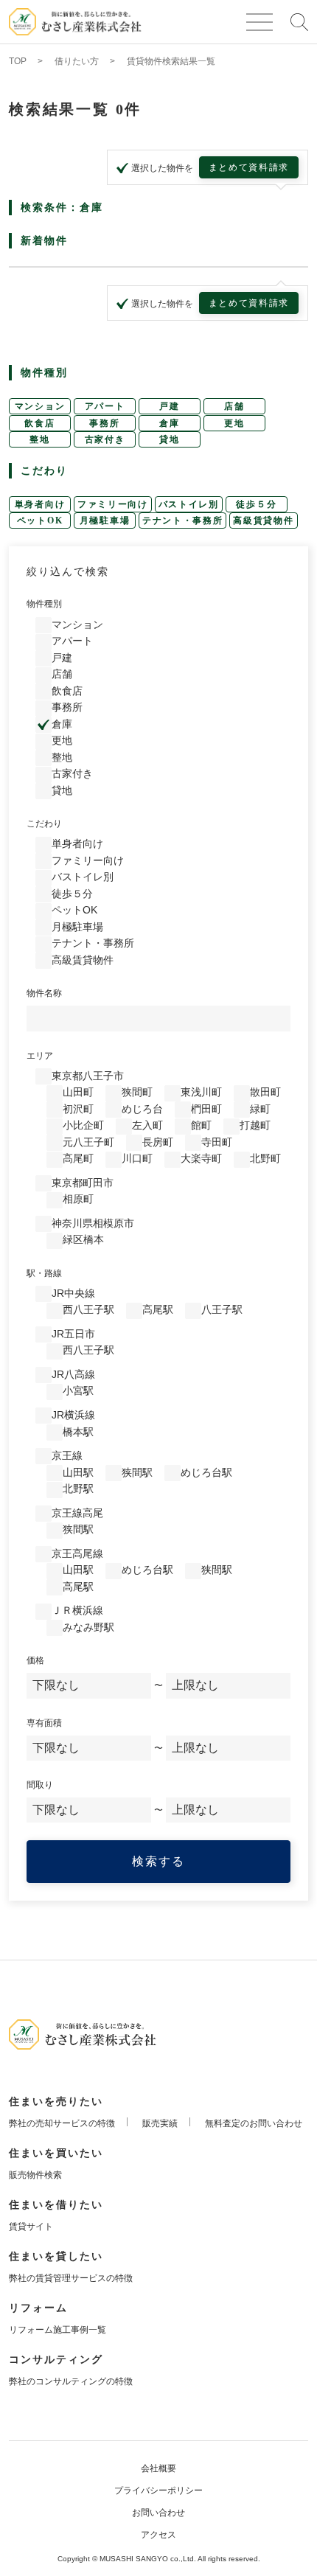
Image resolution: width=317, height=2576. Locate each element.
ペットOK (74, 910)
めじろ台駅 (206, 1472)
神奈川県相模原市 (93, 1223)
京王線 (67, 1455)
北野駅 (78, 1489)
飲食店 (67, 691)
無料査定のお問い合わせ (254, 2123)
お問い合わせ (158, 2513)
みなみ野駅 (88, 1627)
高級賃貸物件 (83, 960)
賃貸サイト (31, 2227)
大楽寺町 (201, 1158)
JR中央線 (73, 1293)
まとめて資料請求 (249, 167)
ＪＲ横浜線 (77, 1610)
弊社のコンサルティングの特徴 (71, 2381)
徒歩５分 (72, 894)
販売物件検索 (35, 2175)
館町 (201, 1125)
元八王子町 (88, 1142)
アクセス (158, 2535)
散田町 (265, 1092)
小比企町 (83, 1125)
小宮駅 (78, 1390)
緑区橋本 (83, 1239)
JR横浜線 (73, 1415)
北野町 (265, 1158)
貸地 (62, 790)
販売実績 (160, 2123)
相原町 (78, 1199)
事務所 (67, 707)
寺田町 (217, 1142)
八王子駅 (222, 1309)
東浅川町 (201, 1092)
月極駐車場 (77, 927)
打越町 (255, 1125)
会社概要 (158, 2468)
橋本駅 (78, 1432)
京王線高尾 (77, 1513)
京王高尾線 (77, 1553)
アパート (72, 641)
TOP (18, 61)
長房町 (158, 1142)
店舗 (62, 674)
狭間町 (137, 1092)
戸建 (62, 658)
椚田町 (206, 1109)
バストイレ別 (83, 877)
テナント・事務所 (93, 943)
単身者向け (77, 843)
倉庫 (62, 724)
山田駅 (78, 1472)
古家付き (72, 773)
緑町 (260, 1109)
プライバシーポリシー (158, 2490)
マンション (77, 624)
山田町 (78, 1092)
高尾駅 (158, 1309)
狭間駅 (137, 1472)
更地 (62, 740)
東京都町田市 (83, 1183)
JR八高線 (73, 1374)
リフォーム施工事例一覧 (58, 2330)
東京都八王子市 (88, 1076)
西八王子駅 (88, 1309)
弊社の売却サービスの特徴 (62, 2123)
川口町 (137, 1158)
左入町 (147, 1125)
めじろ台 (142, 1109)
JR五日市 (73, 1334)
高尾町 (78, 1158)
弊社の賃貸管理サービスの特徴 (71, 2278)
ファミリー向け (88, 860)
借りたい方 (77, 61)
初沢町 (78, 1109)
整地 (62, 757)
